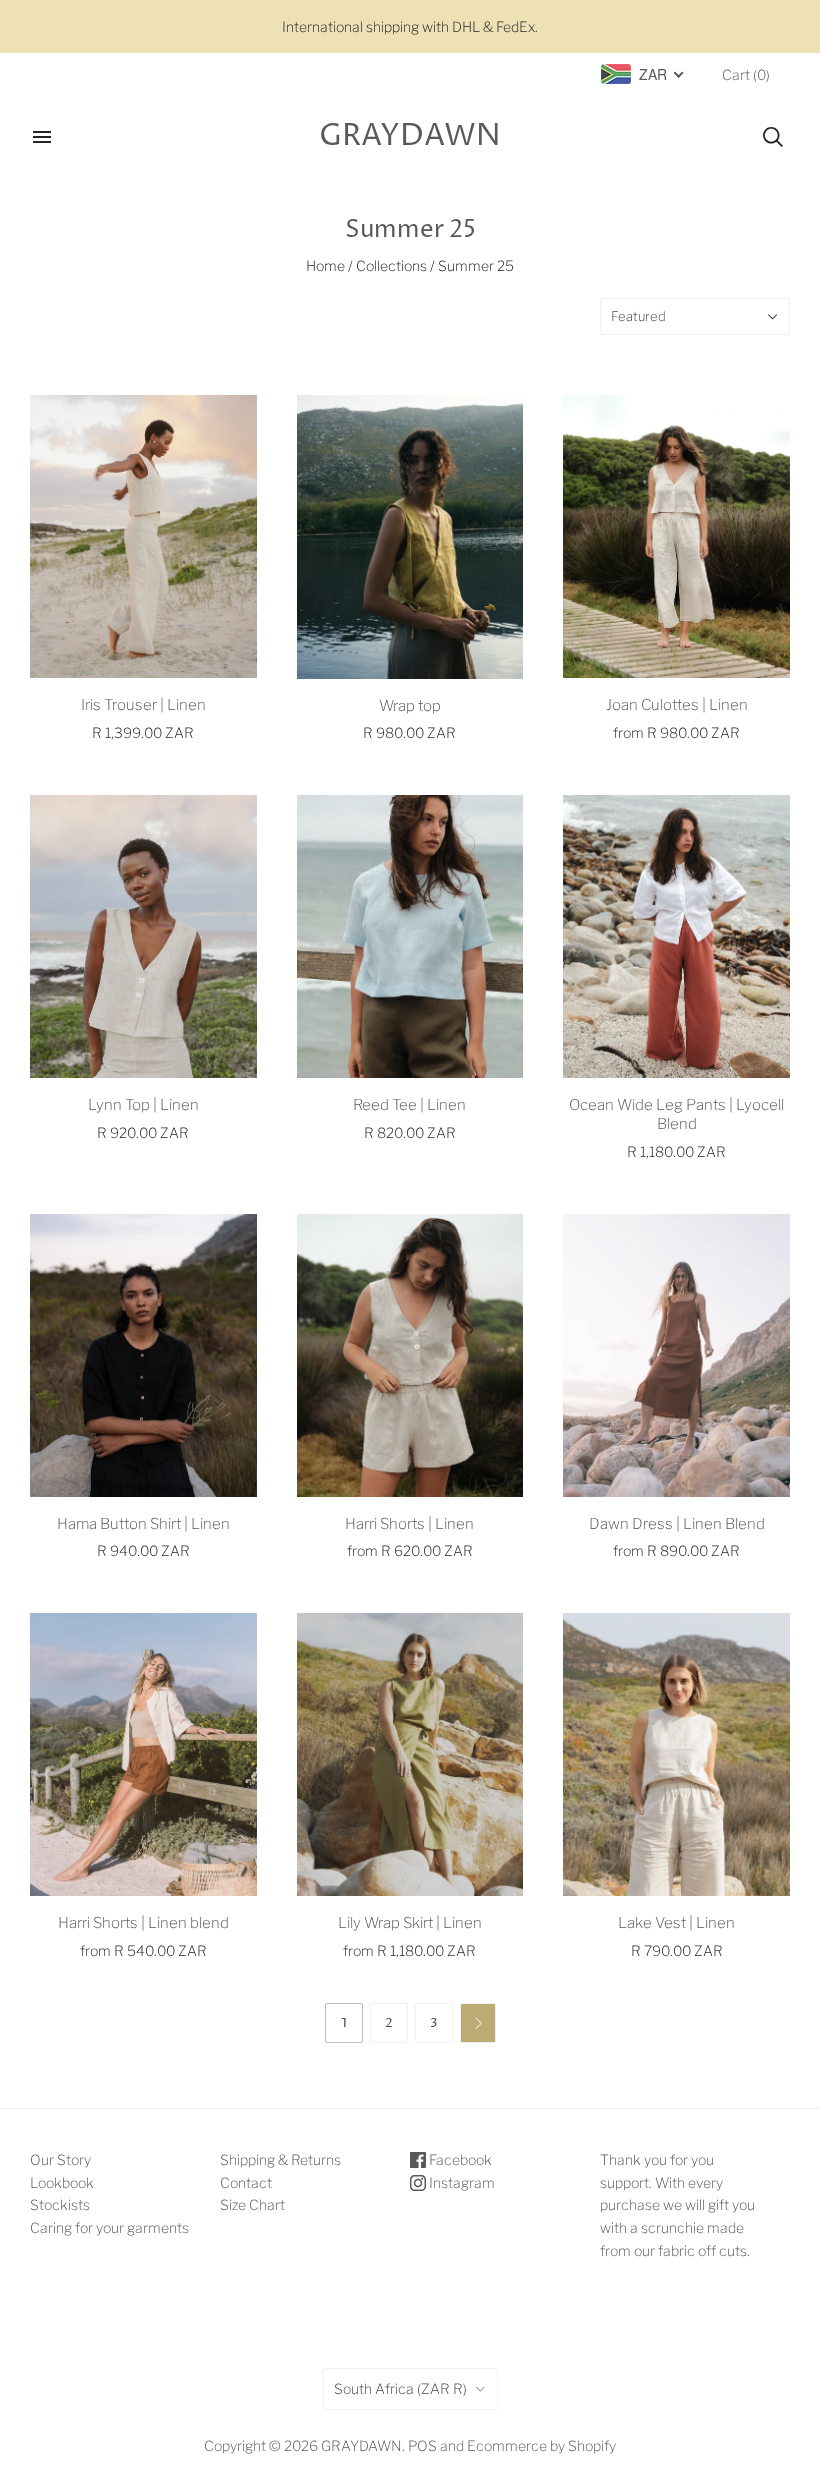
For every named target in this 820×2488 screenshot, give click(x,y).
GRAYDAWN (361, 2445)
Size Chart (252, 2204)
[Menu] (42, 137)
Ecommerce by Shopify (541, 2445)
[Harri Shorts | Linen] (410, 1355)
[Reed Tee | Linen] (410, 936)
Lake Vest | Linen (676, 1923)
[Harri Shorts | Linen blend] (143, 1754)
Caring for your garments (109, 2227)
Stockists (60, 2204)
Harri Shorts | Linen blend (143, 1923)
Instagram (460, 2182)
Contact (246, 2182)
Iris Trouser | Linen (143, 705)
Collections (391, 265)
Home (325, 265)
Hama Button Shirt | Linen (143, 1524)
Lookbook (62, 2182)
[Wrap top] (410, 537)
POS (422, 2445)
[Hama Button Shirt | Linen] (143, 1355)
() (746, 74)
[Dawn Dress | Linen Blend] (676, 1355)
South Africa (400, 2388)
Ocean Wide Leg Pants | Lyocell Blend (676, 1114)
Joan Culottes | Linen (677, 705)
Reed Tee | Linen (409, 1105)
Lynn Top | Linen (143, 1105)
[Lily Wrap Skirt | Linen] (410, 1754)
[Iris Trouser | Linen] (143, 536)
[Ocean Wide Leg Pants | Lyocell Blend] (676, 936)
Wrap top (410, 706)
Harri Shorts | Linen (409, 1524)
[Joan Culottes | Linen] (676, 536)
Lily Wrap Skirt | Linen (410, 1923)
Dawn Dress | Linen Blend (677, 1524)
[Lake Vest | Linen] (676, 1754)
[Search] (773, 137)
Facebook (459, 2159)
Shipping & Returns (280, 2159)
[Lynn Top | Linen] (143, 936)
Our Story (60, 2159)
